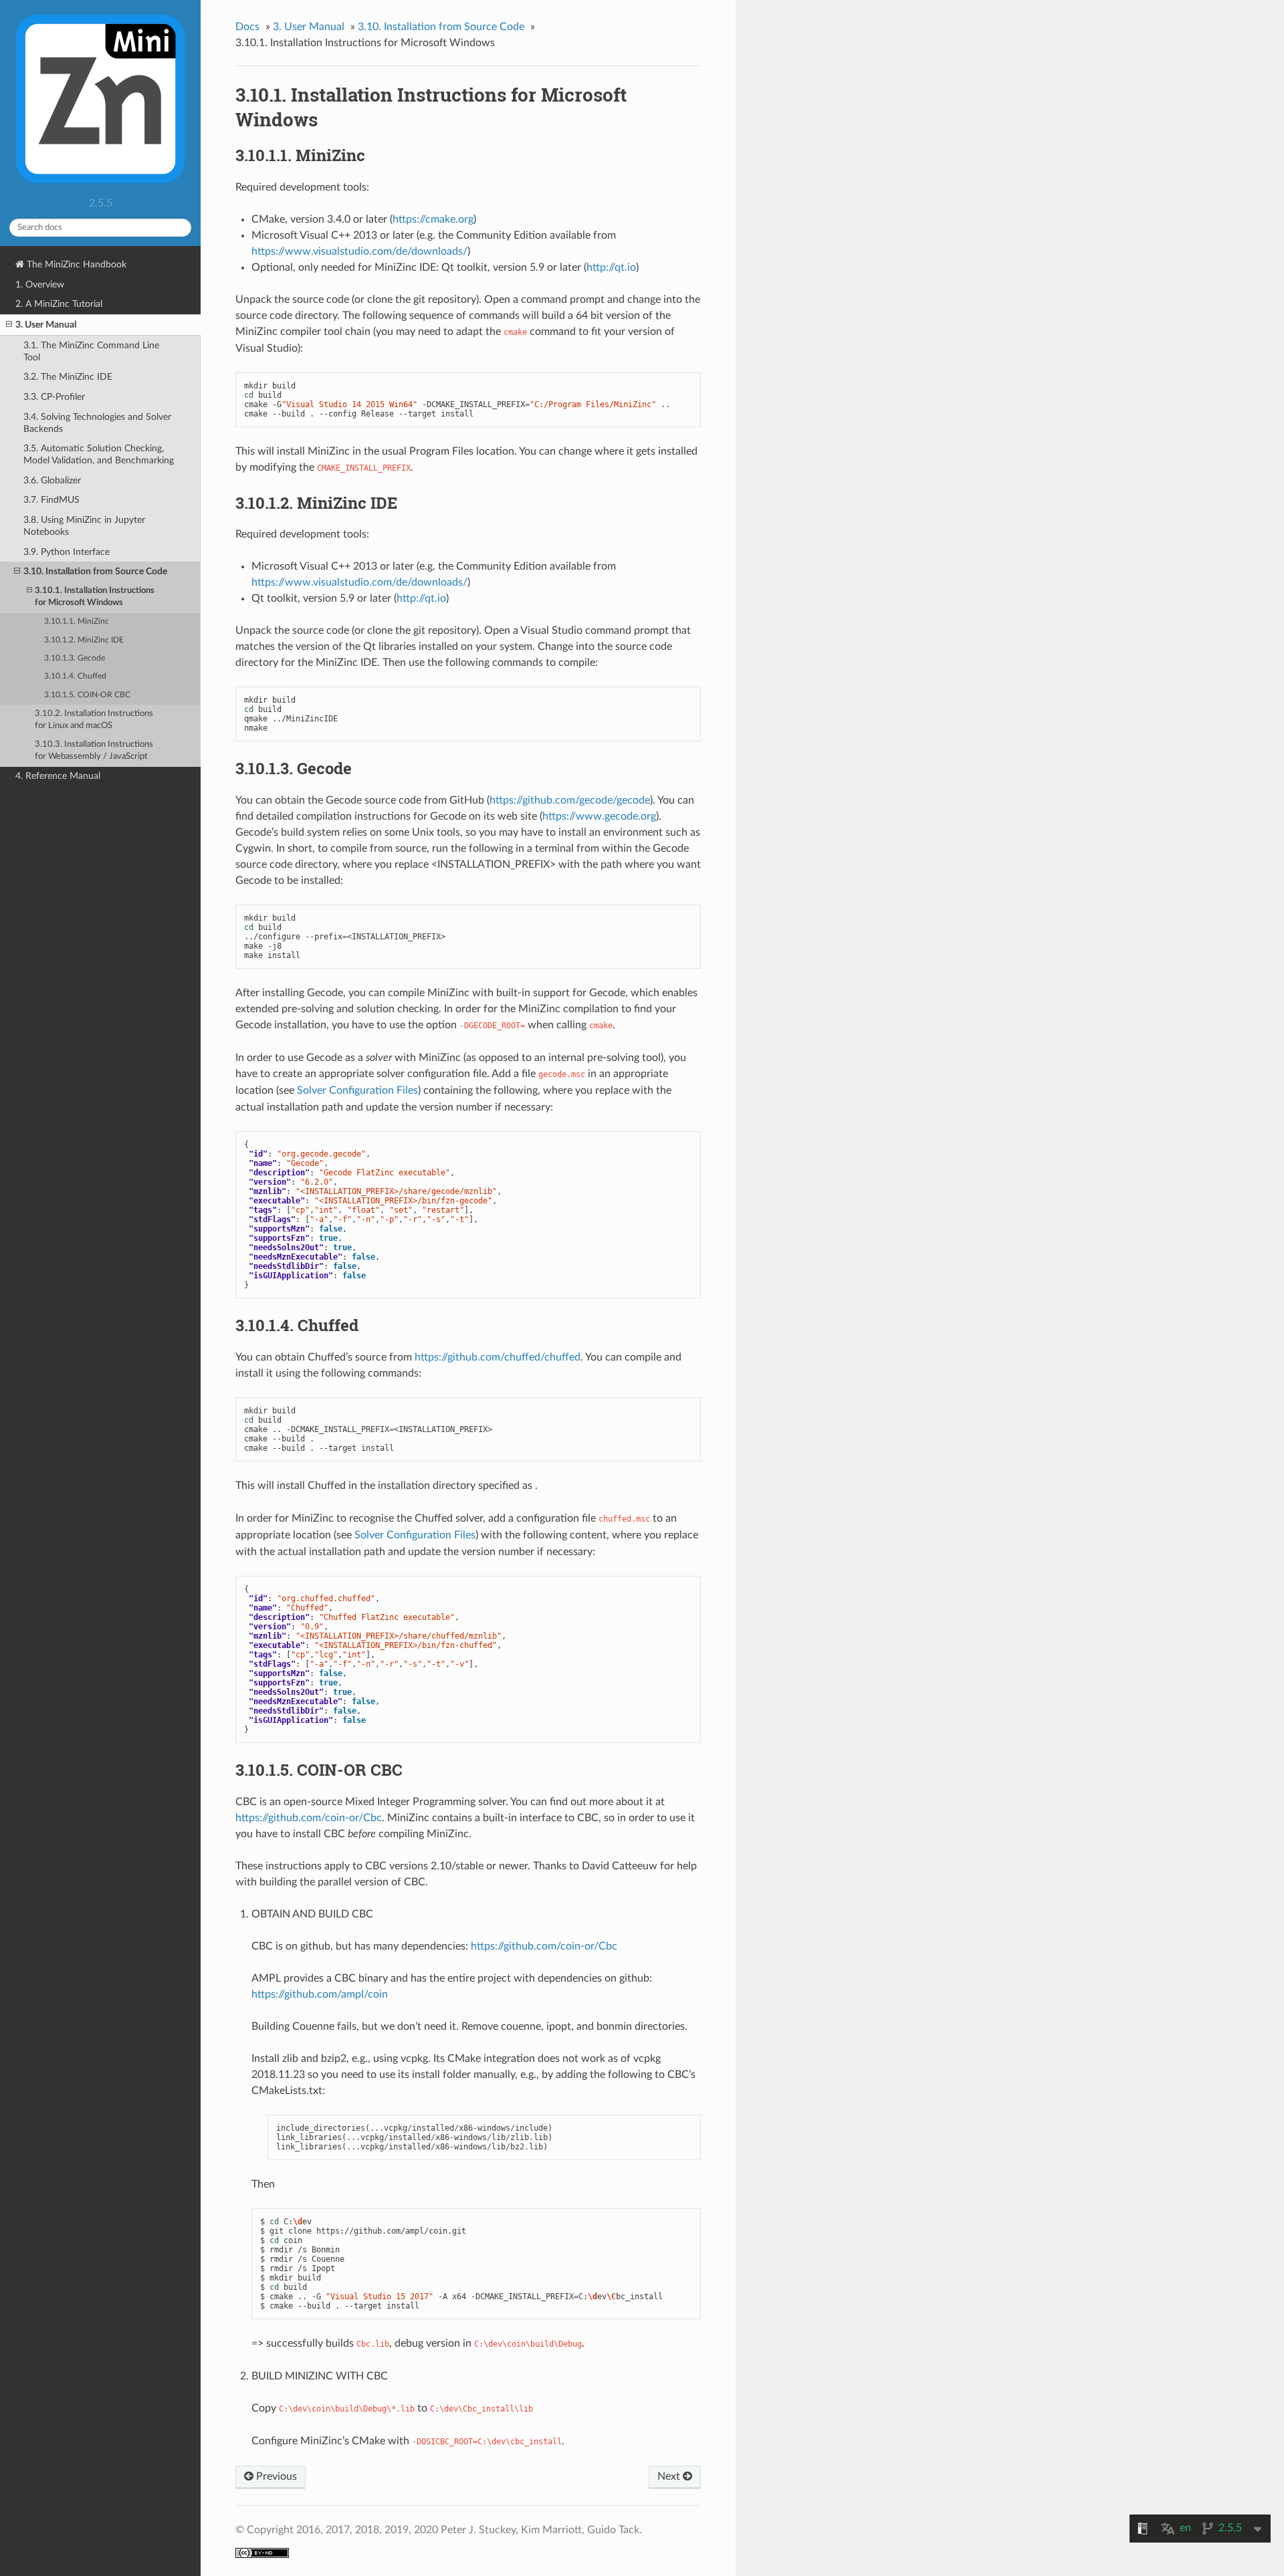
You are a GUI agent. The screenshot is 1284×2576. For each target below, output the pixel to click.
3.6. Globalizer (52, 480)
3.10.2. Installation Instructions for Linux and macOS (94, 720)
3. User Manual (46, 325)
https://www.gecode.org (599, 816)
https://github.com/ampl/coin (320, 1994)
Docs (247, 27)
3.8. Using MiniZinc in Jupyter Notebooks (84, 526)
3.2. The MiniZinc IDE (68, 377)
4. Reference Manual (58, 776)
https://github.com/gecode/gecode (570, 800)
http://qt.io (611, 267)
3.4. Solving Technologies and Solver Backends (97, 423)
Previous (275, 2476)
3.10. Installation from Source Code (95, 571)
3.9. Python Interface (67, 552)
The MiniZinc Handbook (75, 264)
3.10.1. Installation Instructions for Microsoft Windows (95, 597)
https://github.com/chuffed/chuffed (498, 1357)
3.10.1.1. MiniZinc (77, 621)
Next (670, 2476)
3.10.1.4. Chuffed (75, 676)
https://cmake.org (433, 219)
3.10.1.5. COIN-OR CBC (87, 695)
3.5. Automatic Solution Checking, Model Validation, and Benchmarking (99, 454)
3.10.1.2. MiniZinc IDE (84, 640)
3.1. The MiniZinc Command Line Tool (91, 351)
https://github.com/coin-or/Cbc (309, 1818)
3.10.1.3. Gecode (75, 658)
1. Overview (40, 284)
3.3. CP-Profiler (54, 397)
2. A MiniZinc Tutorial (59, 304)
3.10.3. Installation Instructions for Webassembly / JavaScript (94, 750)
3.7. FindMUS (51, 500)
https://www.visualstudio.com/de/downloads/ (359, 251)
